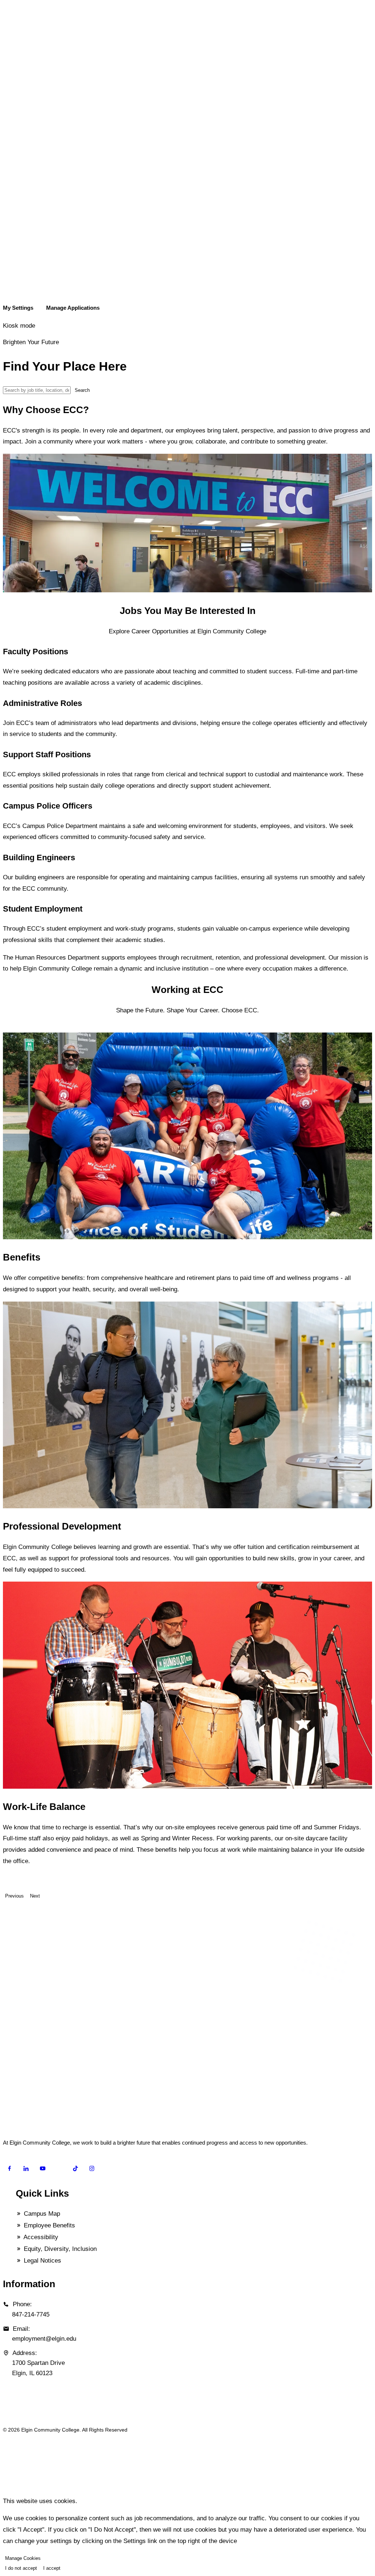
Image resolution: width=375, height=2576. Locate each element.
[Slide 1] (10, 1029)
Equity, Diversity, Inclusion (59, 2249)
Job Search (22, 226)
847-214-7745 (31, 2314)
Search (82, 390)
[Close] (5, 2487)
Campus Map (41, 2214)
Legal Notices (42, 2261)
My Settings (23, 277)
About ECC (22, 260)
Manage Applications (33, 295)
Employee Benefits (49, 2225)
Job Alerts (20, 243)
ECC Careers (25, 208)
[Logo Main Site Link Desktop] (187, 194)
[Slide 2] (14, 1029)
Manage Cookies (23, 2558)
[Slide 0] (5, 1029)
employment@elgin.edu (44, 2339)
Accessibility (40, 2237)
